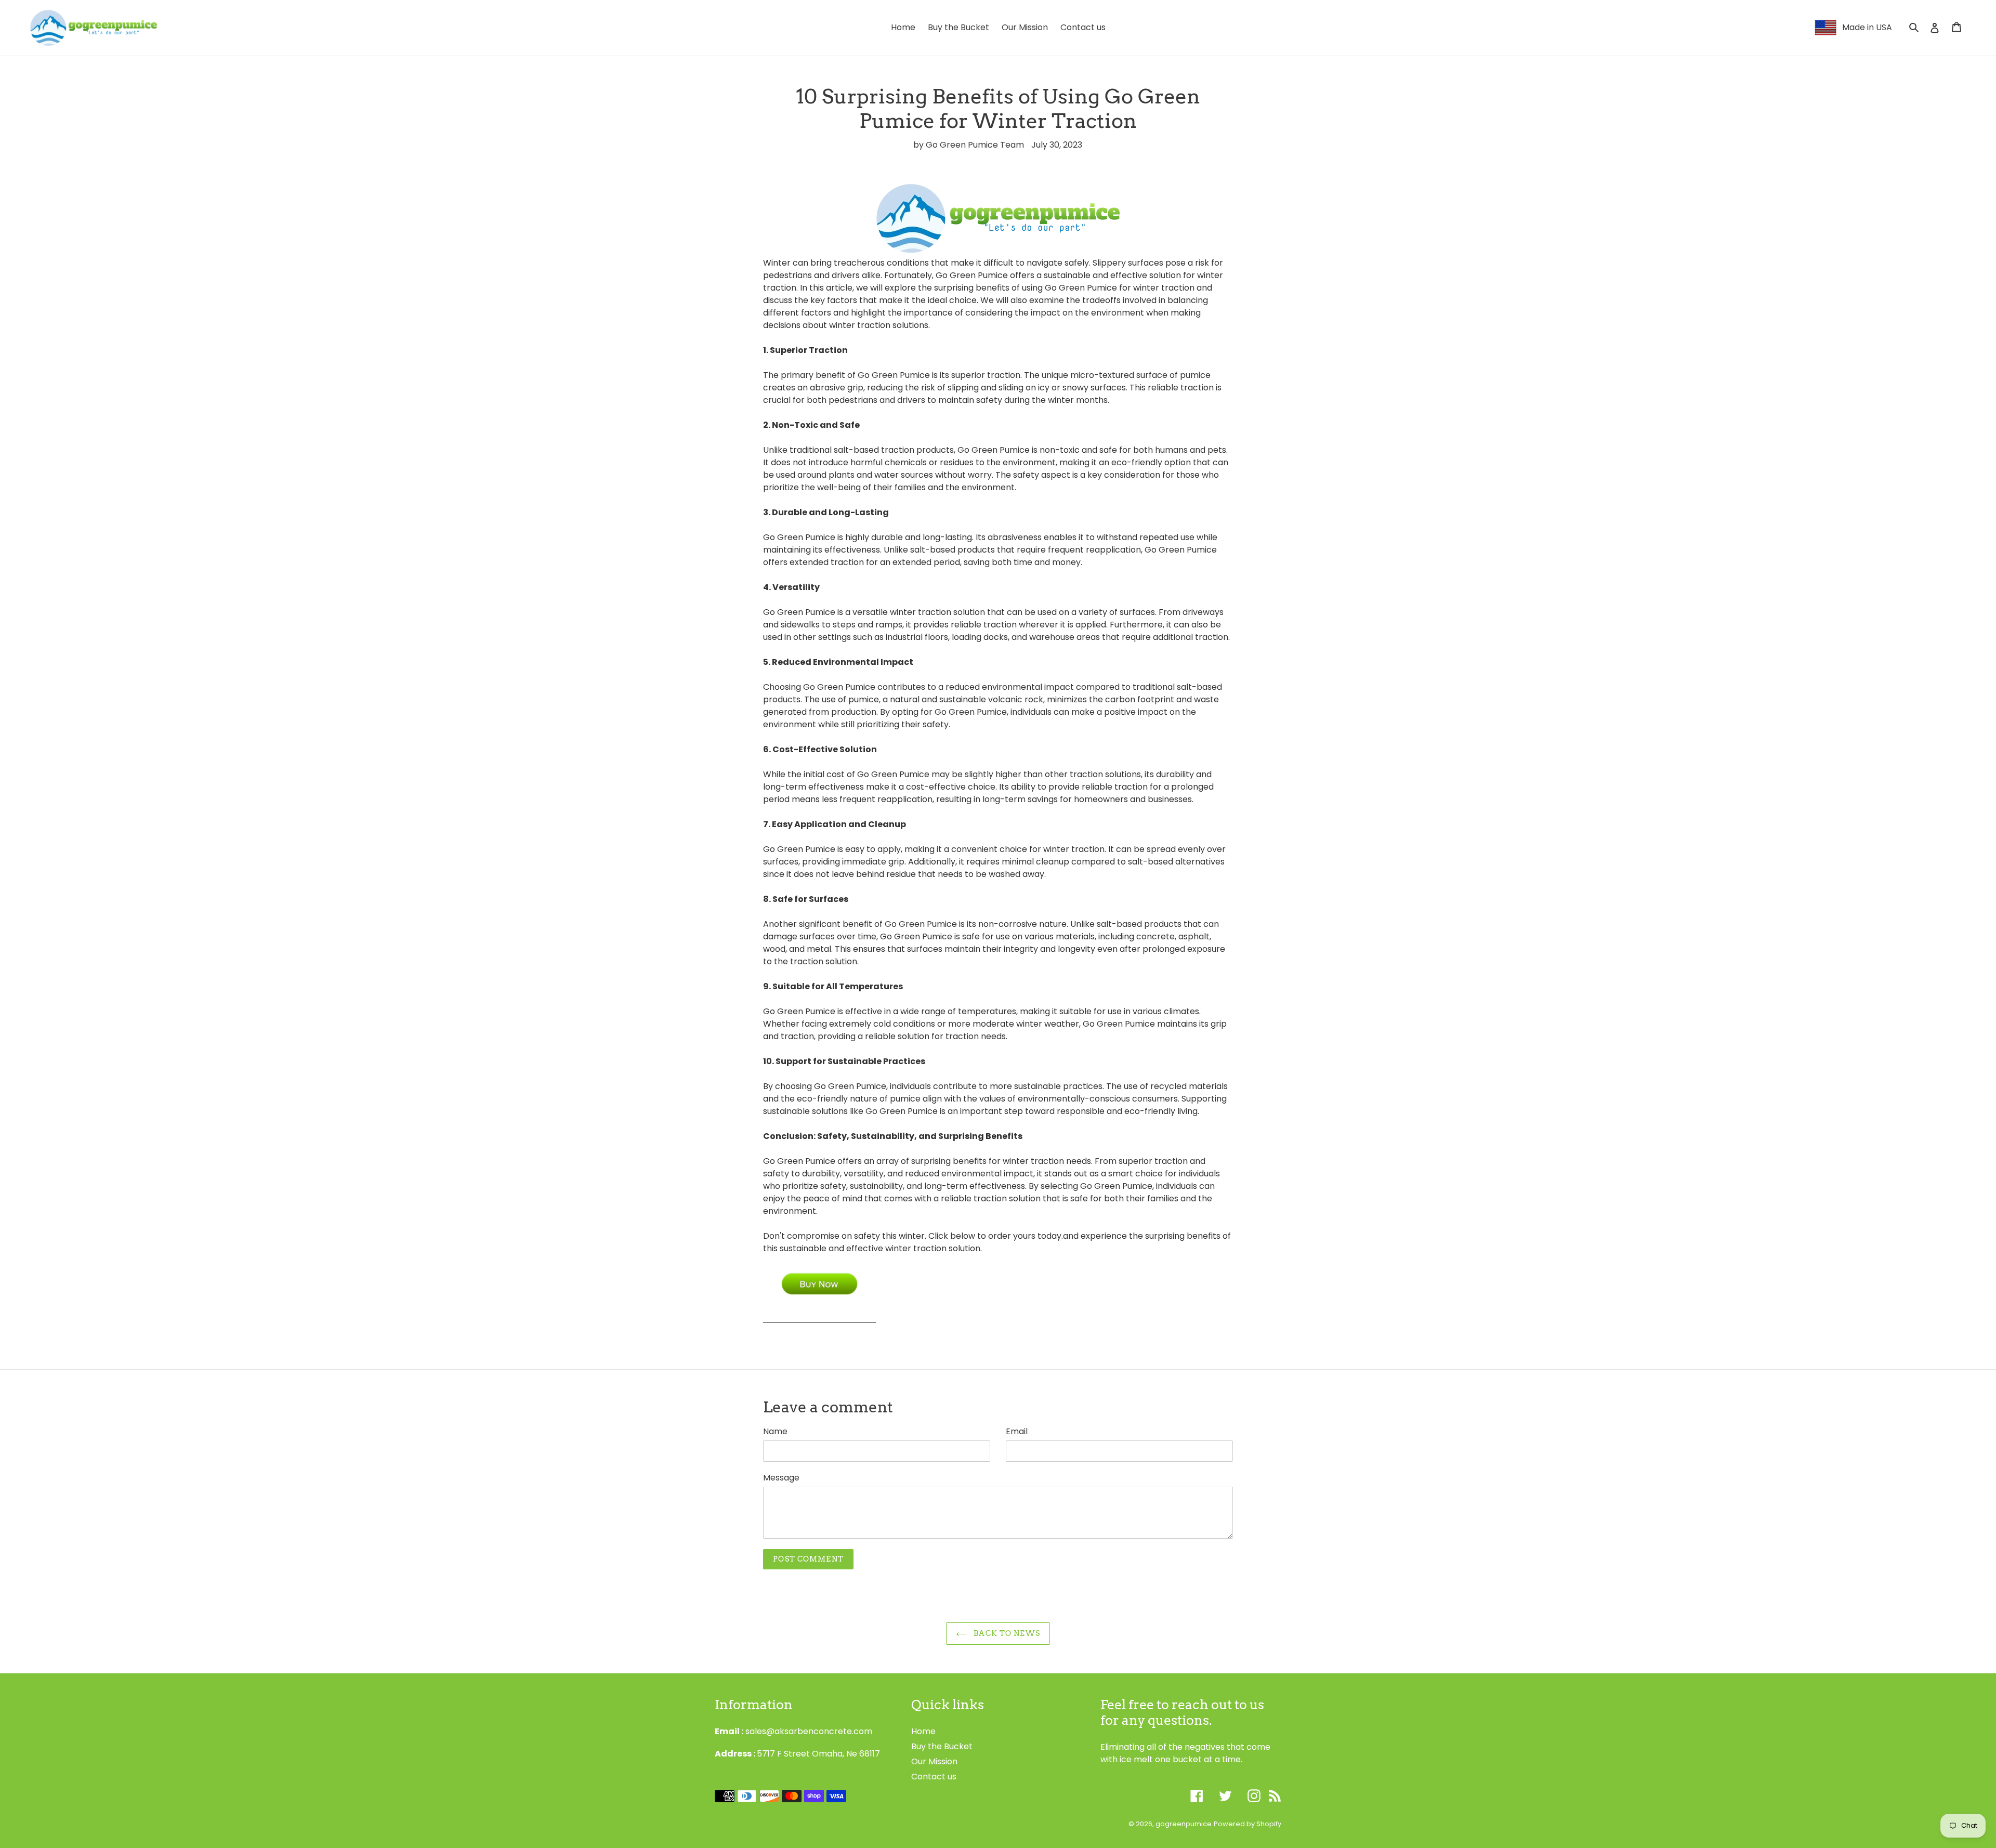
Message (781, 1478)
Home (923, 1731)
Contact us (934, 1777)
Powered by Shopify (1247, 1824)
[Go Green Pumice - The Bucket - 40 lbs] (819, 1316)
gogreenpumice (1184, 1824)
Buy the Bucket (942, 1746)
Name (775, 1431)
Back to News (1006, 1633)
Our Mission (934, 1761)
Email (1017, 1431)
